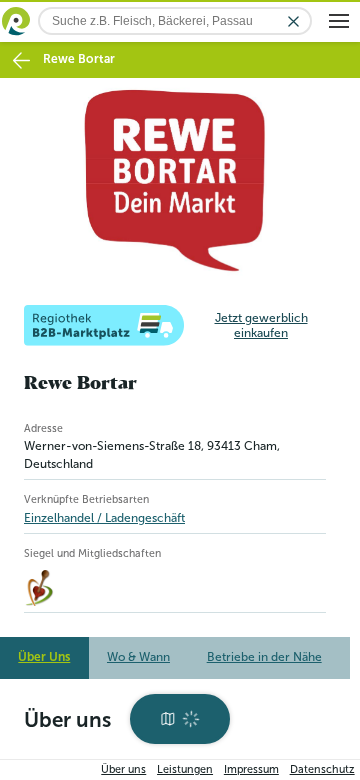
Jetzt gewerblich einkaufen (261, 319)
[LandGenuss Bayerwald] (42, 583)
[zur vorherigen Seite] (21, 60)
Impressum (251, 769)
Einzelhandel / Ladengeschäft (104, 512)
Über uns (123, 769)
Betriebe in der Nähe (264, 652)
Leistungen (185, 769)
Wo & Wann (138, 652)
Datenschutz (322, 769)
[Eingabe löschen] (293, 21)
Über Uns (44, 652)
